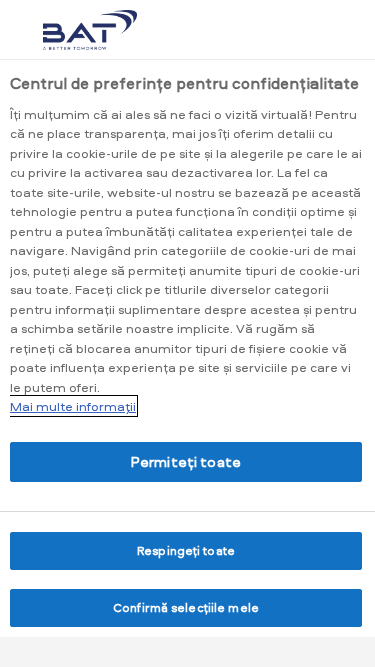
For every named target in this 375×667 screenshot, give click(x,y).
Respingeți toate (186, 550)
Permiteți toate (186, 461)
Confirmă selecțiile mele (186, 607)
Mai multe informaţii (73, 406)
